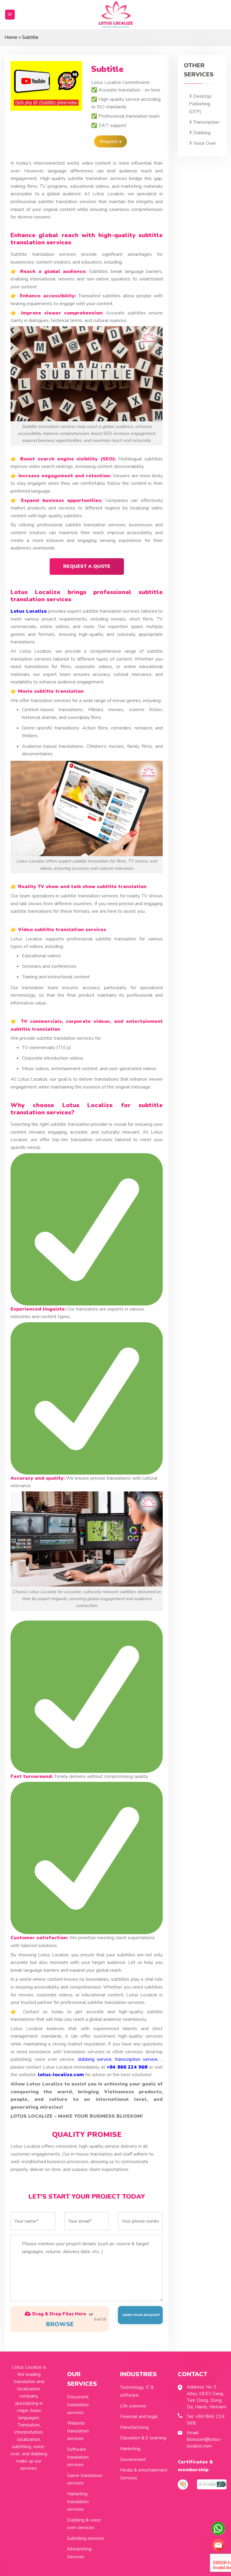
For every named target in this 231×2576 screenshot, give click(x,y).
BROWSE (104, 162)
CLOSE (214, 38)
